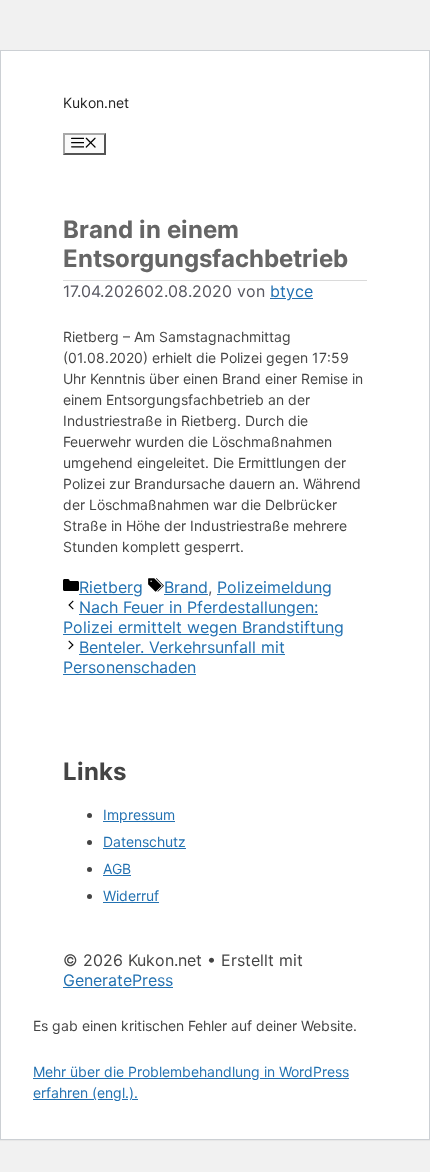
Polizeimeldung (274, 587)
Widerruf (131, 895)
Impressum (139, 814)
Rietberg (111, 587)
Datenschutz (144, 841)
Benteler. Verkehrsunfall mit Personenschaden (174, 657)
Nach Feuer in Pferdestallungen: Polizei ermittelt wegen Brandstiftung (203, 617)
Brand (186, 587)
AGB (117, 868)
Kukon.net (96, 102)
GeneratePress (118, 980)
